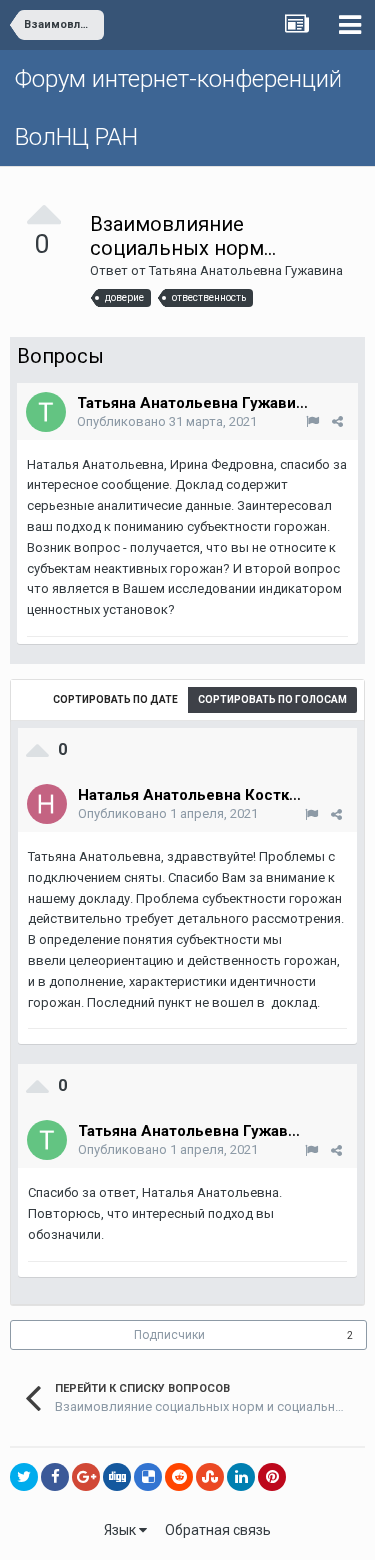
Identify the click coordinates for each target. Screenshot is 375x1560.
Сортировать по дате (115, 699)
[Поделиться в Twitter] (24, 1477)
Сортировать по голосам (272, 699)
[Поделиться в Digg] (117, 1477)
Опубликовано (167, 421)
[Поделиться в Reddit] (179, 1477)
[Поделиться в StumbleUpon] (210, 1477)
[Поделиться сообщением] (337, 421)
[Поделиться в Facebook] (55, 1477)
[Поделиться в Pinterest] (272, 1477)
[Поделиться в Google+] (86, 1477)
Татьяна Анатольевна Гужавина (246, 270)
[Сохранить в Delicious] (148, 1477)
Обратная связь (218, 1530)
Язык (121, 1530)
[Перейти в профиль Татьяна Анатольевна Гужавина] (46, 412)
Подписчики (169, 1335)
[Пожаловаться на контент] (312, 421)
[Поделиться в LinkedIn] (241, 1477)
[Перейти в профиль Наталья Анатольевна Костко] (47, 804)
